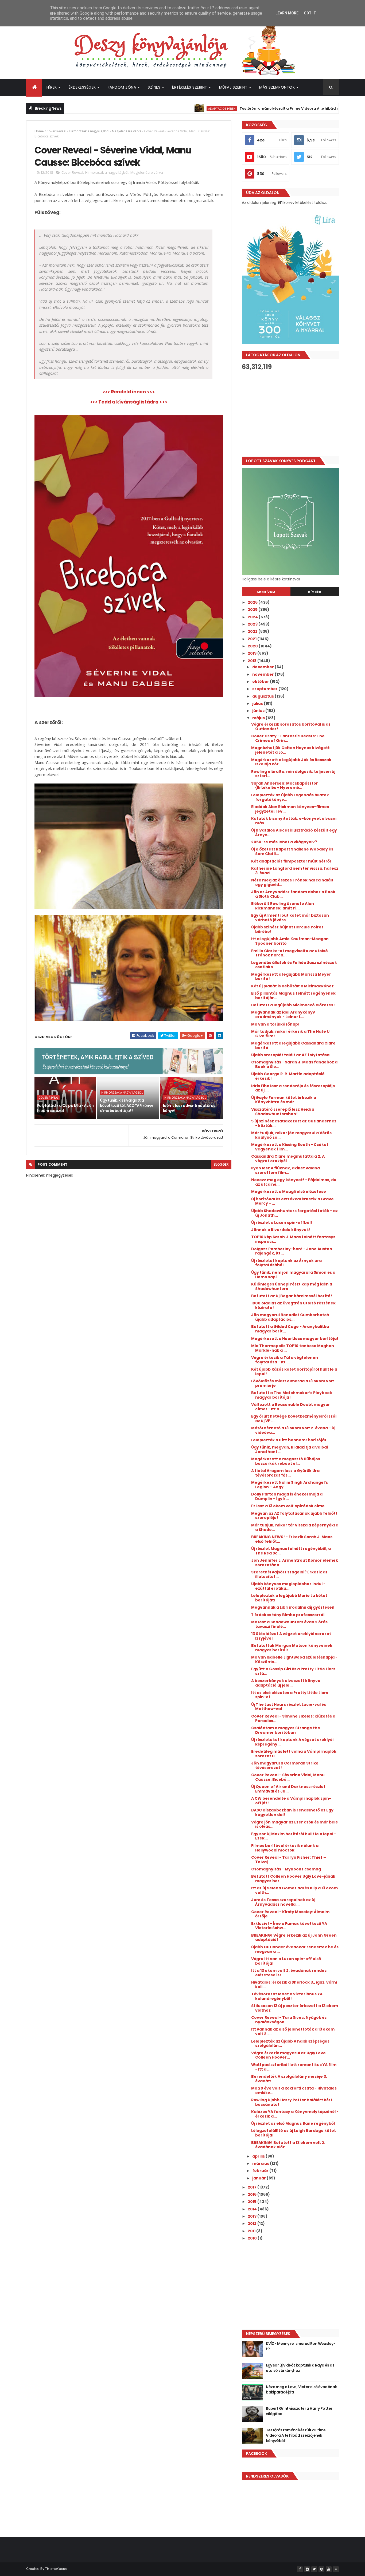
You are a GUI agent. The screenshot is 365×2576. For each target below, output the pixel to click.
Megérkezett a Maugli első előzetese (289, 1192)
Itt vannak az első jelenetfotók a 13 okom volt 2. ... (293, 2031)
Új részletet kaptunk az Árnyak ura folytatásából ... (286, 1263)
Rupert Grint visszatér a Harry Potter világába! (299, 2411)
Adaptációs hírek (172, 108)
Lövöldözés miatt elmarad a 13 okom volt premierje (293, 1383)
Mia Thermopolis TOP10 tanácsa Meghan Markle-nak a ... (293, 1348)
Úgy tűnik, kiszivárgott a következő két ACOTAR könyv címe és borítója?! (126, 1105)
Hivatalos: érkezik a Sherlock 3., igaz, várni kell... (294, 1985)
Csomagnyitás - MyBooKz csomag (286, 1869)
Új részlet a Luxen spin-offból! (282, 1222)
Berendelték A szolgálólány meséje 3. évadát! (289, 2079)
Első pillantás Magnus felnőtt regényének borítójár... (293, 996)
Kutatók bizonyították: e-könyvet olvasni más (294, 821)
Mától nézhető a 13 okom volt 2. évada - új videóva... (293, 1430)
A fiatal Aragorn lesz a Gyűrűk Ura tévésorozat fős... (285, 1473)
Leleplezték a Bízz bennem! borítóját (289, 1440)
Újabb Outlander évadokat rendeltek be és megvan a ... (295, 1949)
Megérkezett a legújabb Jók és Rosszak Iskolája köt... (291, 762)
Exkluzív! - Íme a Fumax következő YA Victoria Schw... (289, 1926)
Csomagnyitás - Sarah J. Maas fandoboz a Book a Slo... (294, 1064)
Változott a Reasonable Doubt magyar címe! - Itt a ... (291, 1407)
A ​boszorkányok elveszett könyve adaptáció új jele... (286, 1683)
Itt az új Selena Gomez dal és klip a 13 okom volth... (294, 1890)
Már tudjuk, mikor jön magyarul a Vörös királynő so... (291, 1135)
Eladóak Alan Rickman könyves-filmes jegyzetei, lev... (290, 809)
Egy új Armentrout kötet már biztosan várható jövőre (290, 918)
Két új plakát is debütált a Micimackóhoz (292, 986)
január (259, 2178)
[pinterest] (321, 2569)
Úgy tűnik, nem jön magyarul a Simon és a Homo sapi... (293, 1275)
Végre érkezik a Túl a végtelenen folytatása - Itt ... (285, 1360)
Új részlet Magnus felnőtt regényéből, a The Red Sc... (291, 1551)
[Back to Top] (336, 2569)
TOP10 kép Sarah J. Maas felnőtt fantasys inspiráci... (293, 1239)
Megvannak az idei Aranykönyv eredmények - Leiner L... (283, 1014)
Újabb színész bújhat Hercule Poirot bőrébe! (287, 929)
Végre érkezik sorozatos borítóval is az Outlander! (291, 727)
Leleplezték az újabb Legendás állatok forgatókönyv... (290, 797)
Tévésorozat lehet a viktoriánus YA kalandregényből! (287, 1996)
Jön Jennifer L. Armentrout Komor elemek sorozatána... (295, 1563)
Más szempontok (277, 87)
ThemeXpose (56, 2569)
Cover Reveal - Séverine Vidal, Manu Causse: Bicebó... (288, 1777)
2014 (253, 2209)
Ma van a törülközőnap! (275, 1024)
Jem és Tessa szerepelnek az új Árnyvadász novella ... (283, 1902)
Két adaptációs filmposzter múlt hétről (291, 861)
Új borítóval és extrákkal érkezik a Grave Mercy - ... (292, 1201)
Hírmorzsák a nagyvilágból (89, 131)
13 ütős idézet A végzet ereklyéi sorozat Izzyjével (291, 1636)
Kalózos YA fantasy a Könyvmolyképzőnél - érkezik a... (295, 2114)
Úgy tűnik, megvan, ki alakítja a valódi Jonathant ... (290, 1449)
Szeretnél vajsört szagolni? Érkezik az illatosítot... (289, 1574)
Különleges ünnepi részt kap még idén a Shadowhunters (292, 1286)
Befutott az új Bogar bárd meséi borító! (292, 1296)
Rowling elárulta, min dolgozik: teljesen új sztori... (293, 774)
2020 (253, 646)
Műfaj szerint (233, 87)
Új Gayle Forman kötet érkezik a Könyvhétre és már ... (284, 1100)
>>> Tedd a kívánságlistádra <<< (129, 402)
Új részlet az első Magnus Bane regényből (293, 2123)
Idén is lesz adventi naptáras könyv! (189, 1108)
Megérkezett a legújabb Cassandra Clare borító (293, 1045)
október (261, 682)
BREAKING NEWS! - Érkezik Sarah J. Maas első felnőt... (292, 1539)
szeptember (265, 689)
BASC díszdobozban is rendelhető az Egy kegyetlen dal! (292, 1812)
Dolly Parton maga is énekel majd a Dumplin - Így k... (287, 1496)
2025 (253, 610)
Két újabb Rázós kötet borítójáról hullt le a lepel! (294, 1372)
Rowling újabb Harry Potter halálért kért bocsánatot (292, 2102)
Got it (310, 13)
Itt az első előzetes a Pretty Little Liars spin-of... (290, 1695)
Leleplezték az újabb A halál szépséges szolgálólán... (290, 2043)
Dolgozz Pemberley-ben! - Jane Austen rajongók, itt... (292, 1251)
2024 (253, 617)
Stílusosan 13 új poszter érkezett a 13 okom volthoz (295, 2008)
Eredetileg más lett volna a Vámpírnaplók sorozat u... (294, 1754)
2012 (253, 2223)
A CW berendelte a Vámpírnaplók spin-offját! (291, 1801)
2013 (253, 2216)
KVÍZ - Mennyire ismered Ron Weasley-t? (301, 2346)
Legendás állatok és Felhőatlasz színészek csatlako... (294, 965)
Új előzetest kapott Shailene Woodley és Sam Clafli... (292, 851)
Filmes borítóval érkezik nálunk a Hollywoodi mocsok (285, 1848)
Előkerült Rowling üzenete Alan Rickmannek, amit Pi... (283, 906)
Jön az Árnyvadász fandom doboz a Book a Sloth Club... (293, 894)
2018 (253, 661)
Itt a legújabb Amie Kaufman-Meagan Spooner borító (290, 941)
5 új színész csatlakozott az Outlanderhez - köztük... (294, 1123)
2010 (253, 2238)
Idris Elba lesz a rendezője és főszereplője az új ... (293, 1088)
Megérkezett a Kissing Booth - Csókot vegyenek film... (290, 1147)
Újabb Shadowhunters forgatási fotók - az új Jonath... (294, 1213)
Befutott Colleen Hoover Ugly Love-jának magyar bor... (293, 1879)
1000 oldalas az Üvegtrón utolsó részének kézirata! (293, 1305)
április (259, 2156)
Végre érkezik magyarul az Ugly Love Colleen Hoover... (288, 2055)
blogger (221, 1164)
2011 (252, 2231)
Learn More (287, 13)
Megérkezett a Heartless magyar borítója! (295, 1339)
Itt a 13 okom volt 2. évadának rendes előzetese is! (289, 1973)
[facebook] (300, 2569)
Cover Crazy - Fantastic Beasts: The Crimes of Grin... (288, 738)
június (259, 711)
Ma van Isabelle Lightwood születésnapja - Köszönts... (294, 1659)
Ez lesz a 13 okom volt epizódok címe (288, 1506)
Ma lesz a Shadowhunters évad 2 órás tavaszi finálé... (289, 1624)
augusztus (263, 696)
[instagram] (307, 2569)
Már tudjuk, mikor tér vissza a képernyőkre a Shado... (295, 1527)
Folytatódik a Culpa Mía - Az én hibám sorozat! (65, 1108)
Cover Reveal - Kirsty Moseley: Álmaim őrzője (290, 1914)
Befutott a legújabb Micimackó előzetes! (293, 1005)
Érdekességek (82, 87)
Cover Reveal (56, 131)
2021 (253, 639)
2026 (253, 602)
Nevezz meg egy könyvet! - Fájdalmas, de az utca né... (294, 1182)
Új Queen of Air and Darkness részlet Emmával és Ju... (288, 1789)
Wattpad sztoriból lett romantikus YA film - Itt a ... (294, 2067)
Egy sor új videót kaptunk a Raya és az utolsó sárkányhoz (300, 2368)
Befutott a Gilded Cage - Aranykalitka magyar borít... (290, 1329)
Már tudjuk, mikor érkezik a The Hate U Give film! (290, 1034)
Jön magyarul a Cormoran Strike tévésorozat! (285, 1765)
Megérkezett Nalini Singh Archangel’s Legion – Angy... (290, 1485)
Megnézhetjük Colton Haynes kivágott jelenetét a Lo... (290, 750)
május (259, 718)
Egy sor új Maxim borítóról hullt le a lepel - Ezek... (294, 1836)
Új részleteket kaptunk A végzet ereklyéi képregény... (292, 1742)
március (261, 2163)
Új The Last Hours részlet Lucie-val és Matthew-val (289, 1707)
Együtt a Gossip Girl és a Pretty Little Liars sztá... (293, 1671)
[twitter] (314, 2569)
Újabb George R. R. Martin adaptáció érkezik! (288, 1076)
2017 (253, 2187)
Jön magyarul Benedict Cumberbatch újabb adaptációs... (290, 1317)
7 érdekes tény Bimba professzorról (288, 1615)
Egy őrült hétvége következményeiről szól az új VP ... (294, 1418)
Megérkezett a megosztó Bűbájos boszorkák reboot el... (286, 1461)
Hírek (52, 87)
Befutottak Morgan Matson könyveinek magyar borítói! (292, 1648)
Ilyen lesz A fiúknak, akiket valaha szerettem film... (286, 1170)
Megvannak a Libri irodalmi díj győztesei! (293, 1607)
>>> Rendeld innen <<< (129, 392)
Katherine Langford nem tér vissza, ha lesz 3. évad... (295, 871)
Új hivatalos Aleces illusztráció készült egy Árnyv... (294, 832)
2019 (253, 653)
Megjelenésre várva (127, 131)
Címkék (314, 592)
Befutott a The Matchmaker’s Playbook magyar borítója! (292, 1395)
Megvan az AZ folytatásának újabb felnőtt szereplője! (294, 1516)
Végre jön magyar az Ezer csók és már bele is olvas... (295, 1824)
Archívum (266, 592)
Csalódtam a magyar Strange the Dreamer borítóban (286, 1730)
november (263, 674)
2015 (253, 2202)
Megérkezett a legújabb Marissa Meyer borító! (291, 977)
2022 (253, 631)
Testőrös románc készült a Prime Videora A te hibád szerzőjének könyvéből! (259, 108)
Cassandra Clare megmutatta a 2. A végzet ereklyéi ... (288, 1159)
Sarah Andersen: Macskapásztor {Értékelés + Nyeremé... (285, 786)
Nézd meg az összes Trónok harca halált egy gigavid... (292, 882)
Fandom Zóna (122, 87)
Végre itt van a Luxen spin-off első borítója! (286, 1961)
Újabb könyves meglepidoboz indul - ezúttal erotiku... (288, 1586)
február (261, 2171)
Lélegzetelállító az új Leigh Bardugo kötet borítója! (294, 2133)
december (263, 667)
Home (39, 131)
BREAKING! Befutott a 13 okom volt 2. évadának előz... (288, 2145)
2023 (253, 624)
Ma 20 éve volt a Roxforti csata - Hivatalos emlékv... (294, 2090)
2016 (253, 2194)
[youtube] (329, 2569)
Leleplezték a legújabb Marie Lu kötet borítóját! (289, 1598)
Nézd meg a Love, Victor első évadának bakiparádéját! (301, 2389)
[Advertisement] (290, 414)
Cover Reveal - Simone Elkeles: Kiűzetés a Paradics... (293, 1718)
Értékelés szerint (190, 87)
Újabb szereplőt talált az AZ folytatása (290, 1055)
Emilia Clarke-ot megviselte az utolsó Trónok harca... (290, 953)
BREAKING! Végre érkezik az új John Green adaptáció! (294, 1938)
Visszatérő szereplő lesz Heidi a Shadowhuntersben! (283, 1112)
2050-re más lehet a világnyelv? (284, 842)
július (258, 703)
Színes (154, 87)
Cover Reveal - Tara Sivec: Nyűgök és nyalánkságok (289, 2020)
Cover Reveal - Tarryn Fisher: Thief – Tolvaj (289, 1860)
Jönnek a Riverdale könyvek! (281, 1230)
